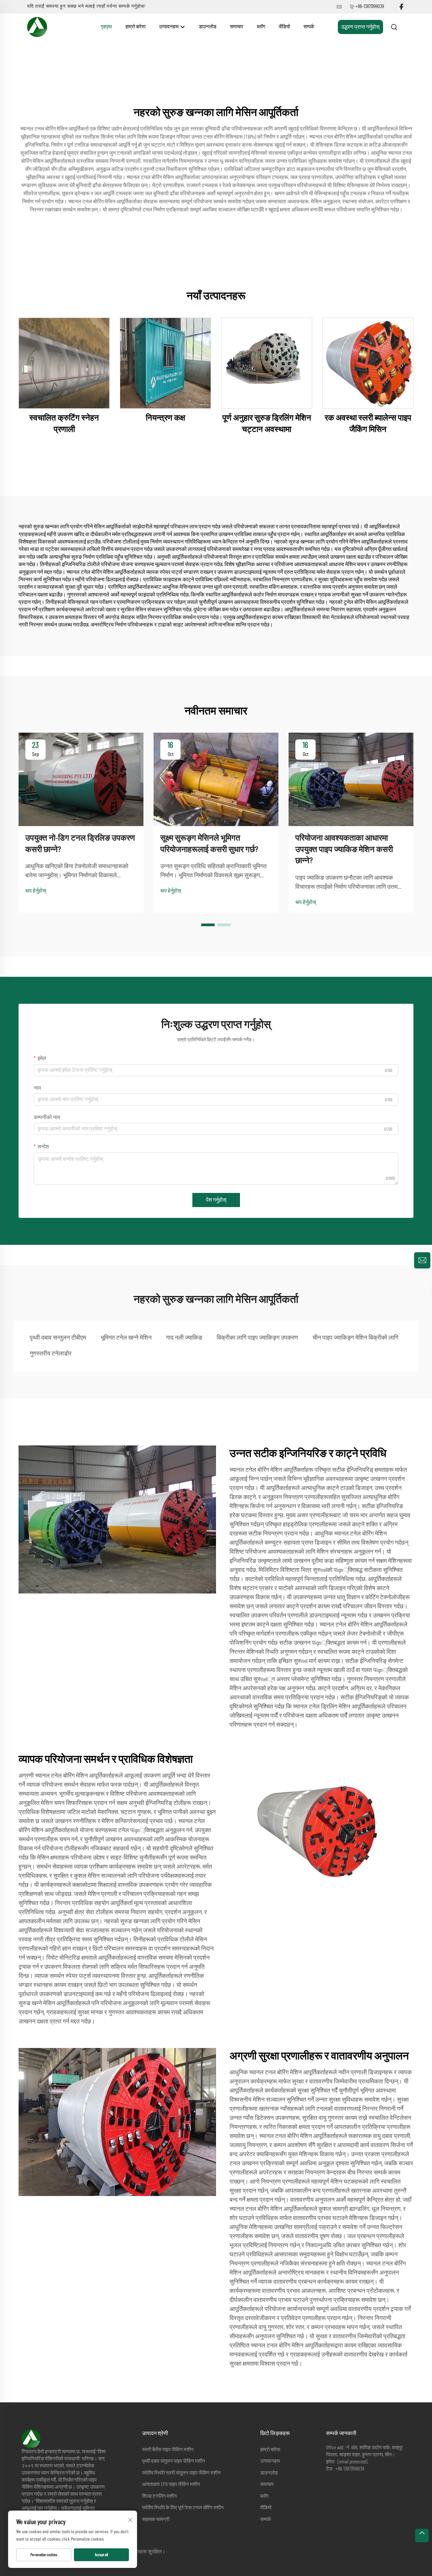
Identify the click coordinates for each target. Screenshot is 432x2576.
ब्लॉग (261, 27)
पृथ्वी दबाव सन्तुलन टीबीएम (58, 1338)
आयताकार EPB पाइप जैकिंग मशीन (171, 2484)
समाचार (237, 27)
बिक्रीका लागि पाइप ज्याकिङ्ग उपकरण (257, 1338)
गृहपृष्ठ (106, 27)
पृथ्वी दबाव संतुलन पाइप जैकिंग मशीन (174, 2461)
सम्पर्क (309, 27)
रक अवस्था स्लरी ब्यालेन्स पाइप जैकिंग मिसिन (368, 424)
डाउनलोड (208, 27)
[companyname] (37, 27)
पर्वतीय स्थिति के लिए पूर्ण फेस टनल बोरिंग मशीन (183, 2508)
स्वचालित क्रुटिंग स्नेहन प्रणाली (64, 424)
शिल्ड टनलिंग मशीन (159, 2496)
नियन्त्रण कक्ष (166, 418)
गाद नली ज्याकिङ (184, 1338)
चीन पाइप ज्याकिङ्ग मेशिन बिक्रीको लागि (355, 1338)
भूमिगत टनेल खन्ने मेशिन (126, 1338)
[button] (208, 925)
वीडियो (284, 27)
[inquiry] (422, 1260)
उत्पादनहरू (169, 27)
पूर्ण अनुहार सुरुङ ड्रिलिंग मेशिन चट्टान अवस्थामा (267, 424)
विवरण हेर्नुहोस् (64, 363)
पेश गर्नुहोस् (216, 1200)
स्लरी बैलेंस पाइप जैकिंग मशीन (168, 2450)
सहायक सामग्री (156, 2520)
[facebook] (401, 7)
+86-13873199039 (370, 7)
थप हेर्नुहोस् (36, 891)
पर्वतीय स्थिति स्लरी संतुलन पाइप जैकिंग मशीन (181, 2473)
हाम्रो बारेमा (136, 27)
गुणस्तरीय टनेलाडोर (51, 1354)
